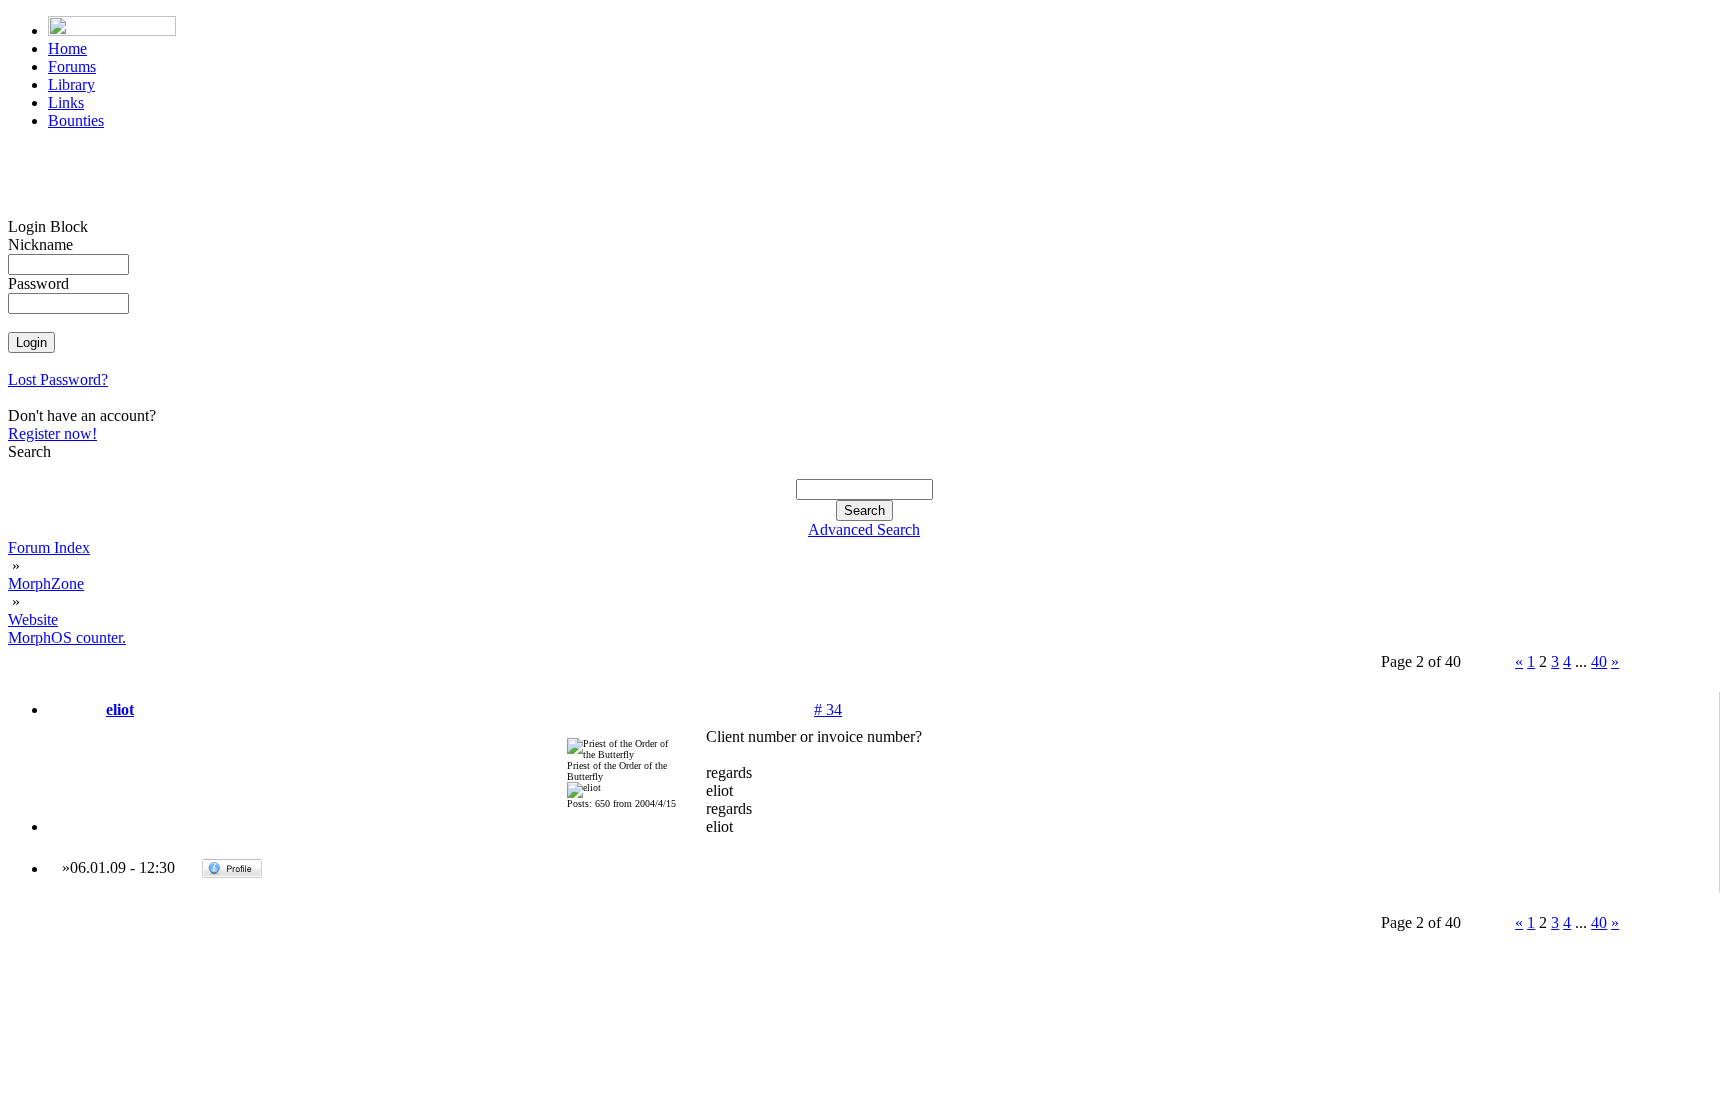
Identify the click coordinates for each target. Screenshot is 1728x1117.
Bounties (76, 120)
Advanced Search (864, 529)
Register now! (52, 433)
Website (33, 619)
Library (71, 84)
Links (66, 102)
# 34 (828, 709)
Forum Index (49, 547)
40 (1599, 661)
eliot (120, 709)
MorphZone (46, 583)
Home (67, 48)
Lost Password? (58, 379)
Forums (72, 66)
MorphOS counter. (67, 637)
